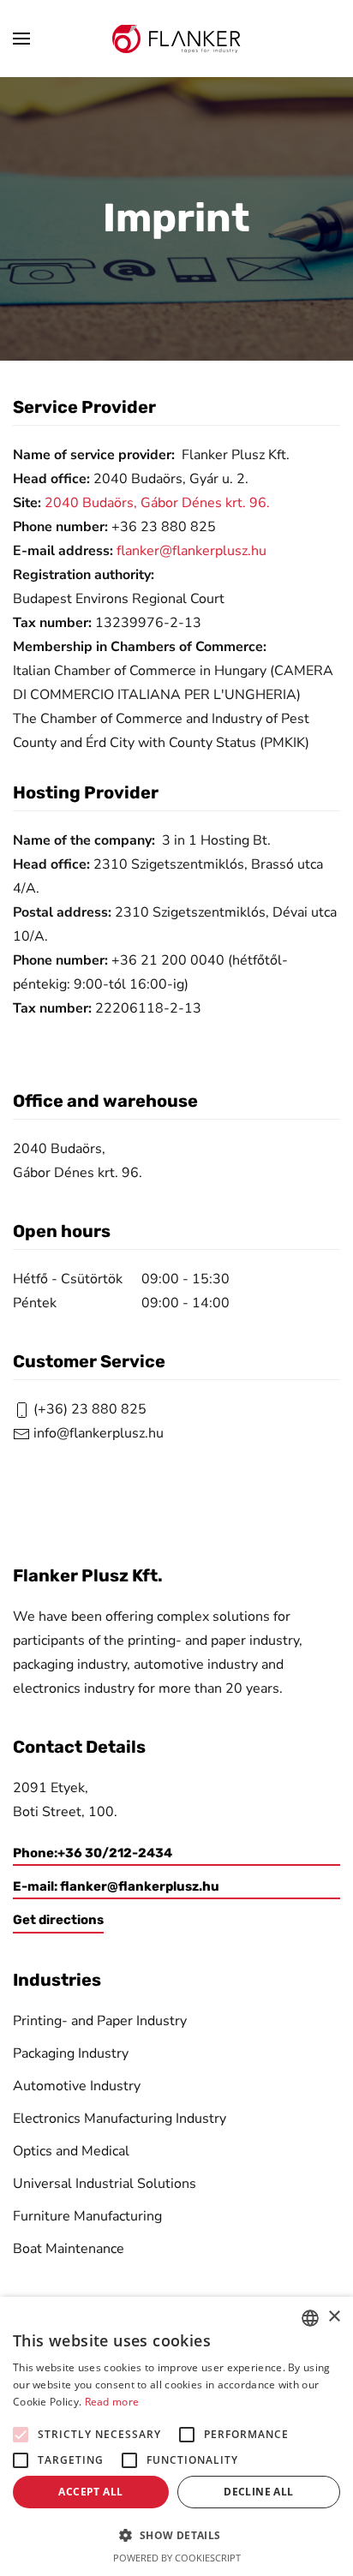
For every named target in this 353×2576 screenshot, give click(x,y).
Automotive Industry (77, 2086)
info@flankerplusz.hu (99, 1433)
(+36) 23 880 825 (88, 1409)
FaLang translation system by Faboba (57, 1494)
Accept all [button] (90, 2492)
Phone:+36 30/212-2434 (93, 1853)
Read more (112, 2402)
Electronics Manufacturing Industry (120, 2119)
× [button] (334, 2317)
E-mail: (116, 1886)
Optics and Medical (71, 2151)
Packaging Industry (71, 2053)
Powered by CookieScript (177, 2558)
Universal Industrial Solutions (105, 2184)
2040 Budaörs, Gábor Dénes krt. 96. (157, 503)
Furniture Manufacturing (87, 2216)
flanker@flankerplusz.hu (191, 551)
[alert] (176, 2436)
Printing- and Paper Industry (100, 2021)
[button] (21, 39)
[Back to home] (176, 39)
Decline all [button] (258, 2492)
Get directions (58, 1920)
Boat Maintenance (69, 2249)
